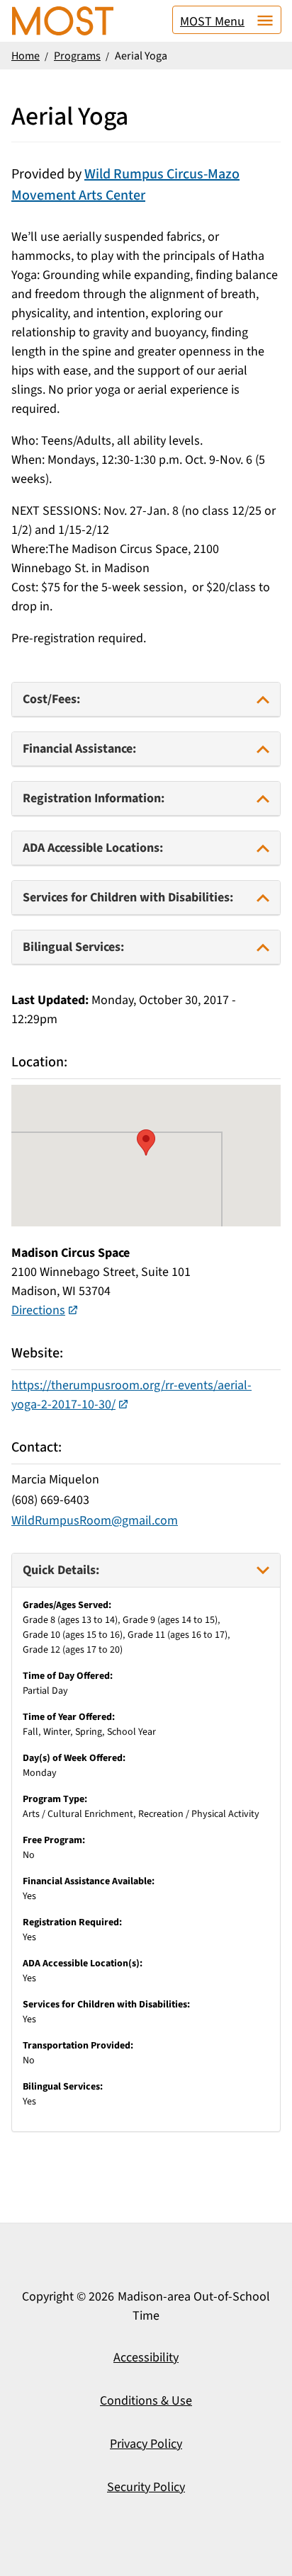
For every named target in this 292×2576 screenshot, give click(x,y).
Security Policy (146, 2487)
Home (26, 56)
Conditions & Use (146, 2401)
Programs (77, 56)
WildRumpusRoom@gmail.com (95, 1521)
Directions (38, 1310)
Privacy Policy (146, 2444)
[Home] (63, 21)
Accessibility (146, 2358)
